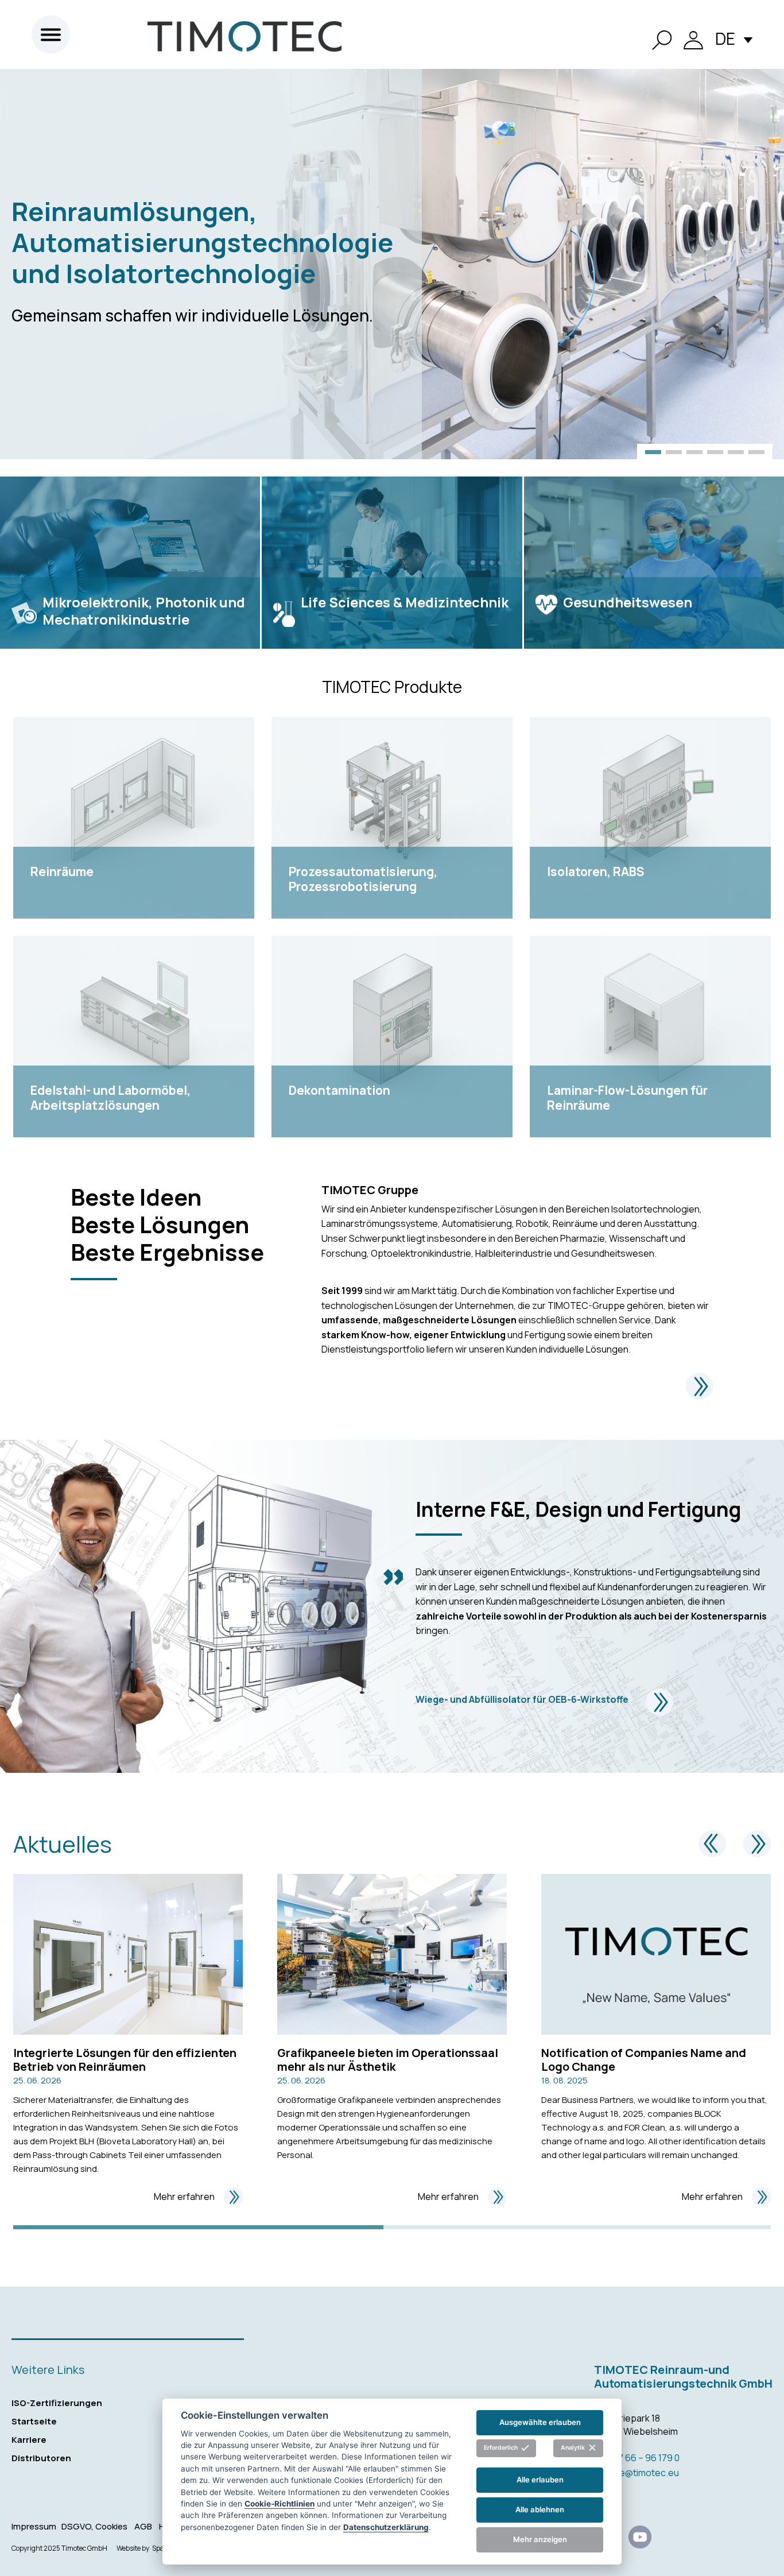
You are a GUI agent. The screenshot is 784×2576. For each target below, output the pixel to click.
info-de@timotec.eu (636, 2473)
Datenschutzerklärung (386, 2527)
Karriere (29, 2440)
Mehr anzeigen (540, 2539)
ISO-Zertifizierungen (57, 2403)
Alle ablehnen (540, 2509)
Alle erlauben (540, 2480)
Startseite (34, 2421)
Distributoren (41, 2458)
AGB (143, 2526)
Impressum (34, 2526)
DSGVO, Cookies (94, 2526)
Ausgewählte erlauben (540, 2422)
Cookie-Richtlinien (280, 2503)
